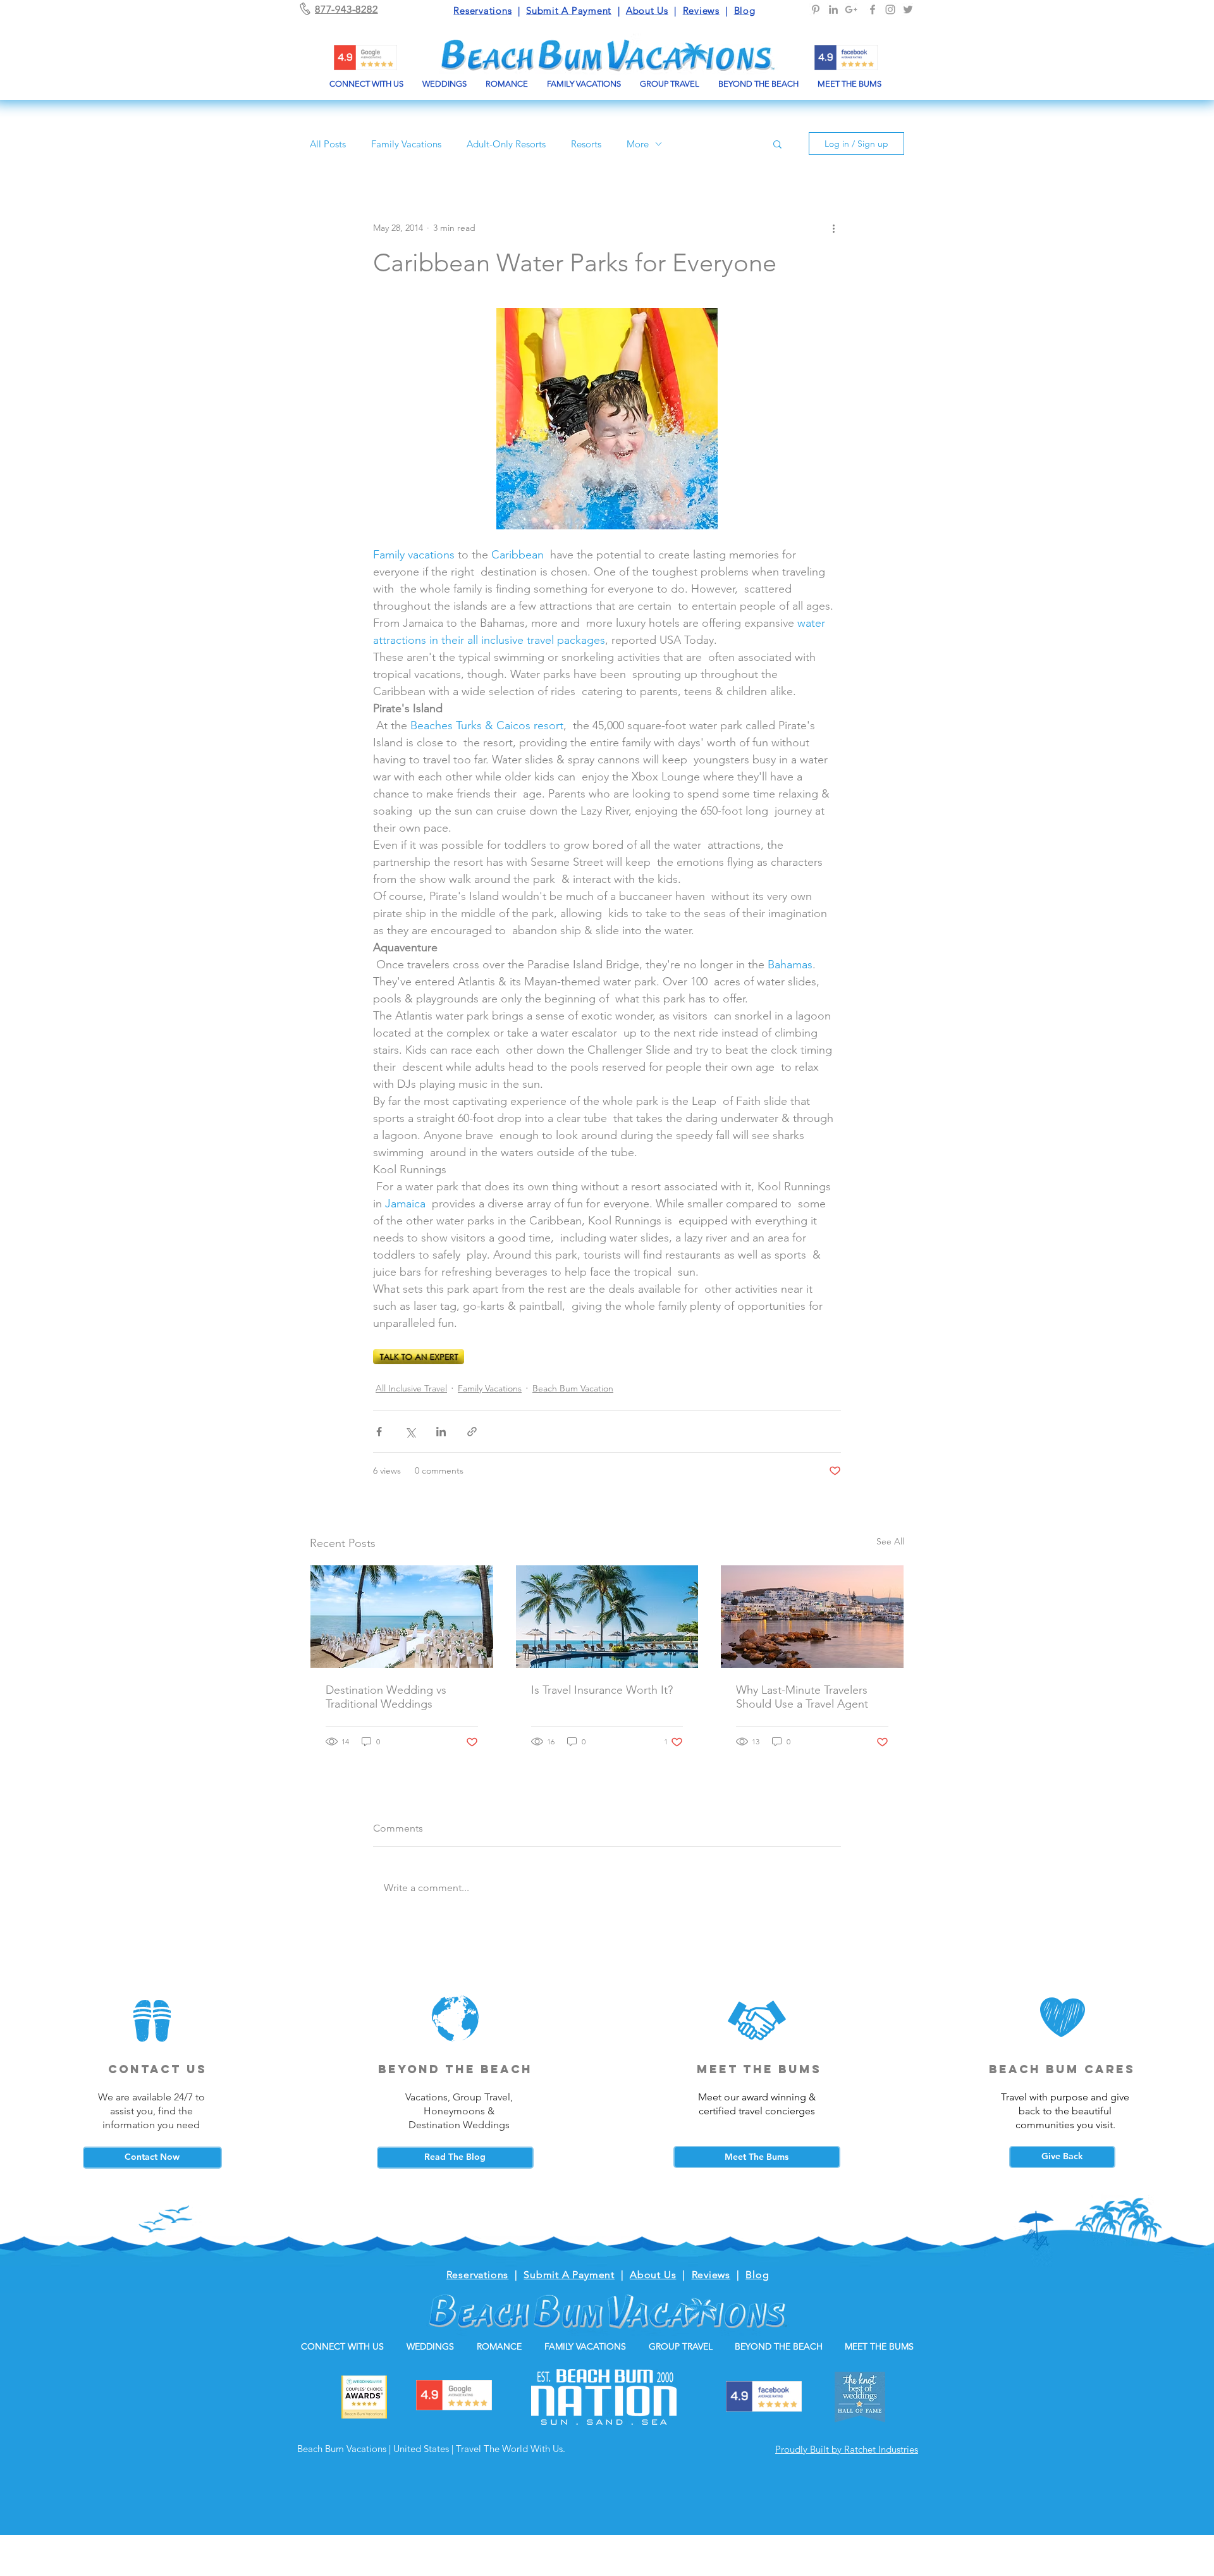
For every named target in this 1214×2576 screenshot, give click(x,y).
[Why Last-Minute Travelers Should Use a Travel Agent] (812, 1617)
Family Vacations (406, 144)
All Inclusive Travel (411, 1388)
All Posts (328, 144)
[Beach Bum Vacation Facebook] (873, 9)
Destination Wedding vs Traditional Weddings (386, 1697)
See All (890, 1541)
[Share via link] (472, 1432)
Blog (745, 10)
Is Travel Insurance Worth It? (602, 1690)
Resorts (586, 144)
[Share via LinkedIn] (441, 1432)
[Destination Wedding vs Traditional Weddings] (402, 1617)
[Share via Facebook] (379, 1432)
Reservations (482, 10)
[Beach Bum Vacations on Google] (851, 9)
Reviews (701, 10)
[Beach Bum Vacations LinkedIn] (833, 9)
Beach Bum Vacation (573, 1388)
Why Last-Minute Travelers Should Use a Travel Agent (802, 1697)
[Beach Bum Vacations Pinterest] (816, 9)
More (638, 144)
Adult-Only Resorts (506, 144)
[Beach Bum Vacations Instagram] (890, 9)
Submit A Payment (569, 10)
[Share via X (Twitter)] (410, 1432)
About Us (647, 10)
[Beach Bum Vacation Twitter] (908, 9)
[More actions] (833, 228)
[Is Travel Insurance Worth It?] (607, 1617)
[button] (777, 144)
